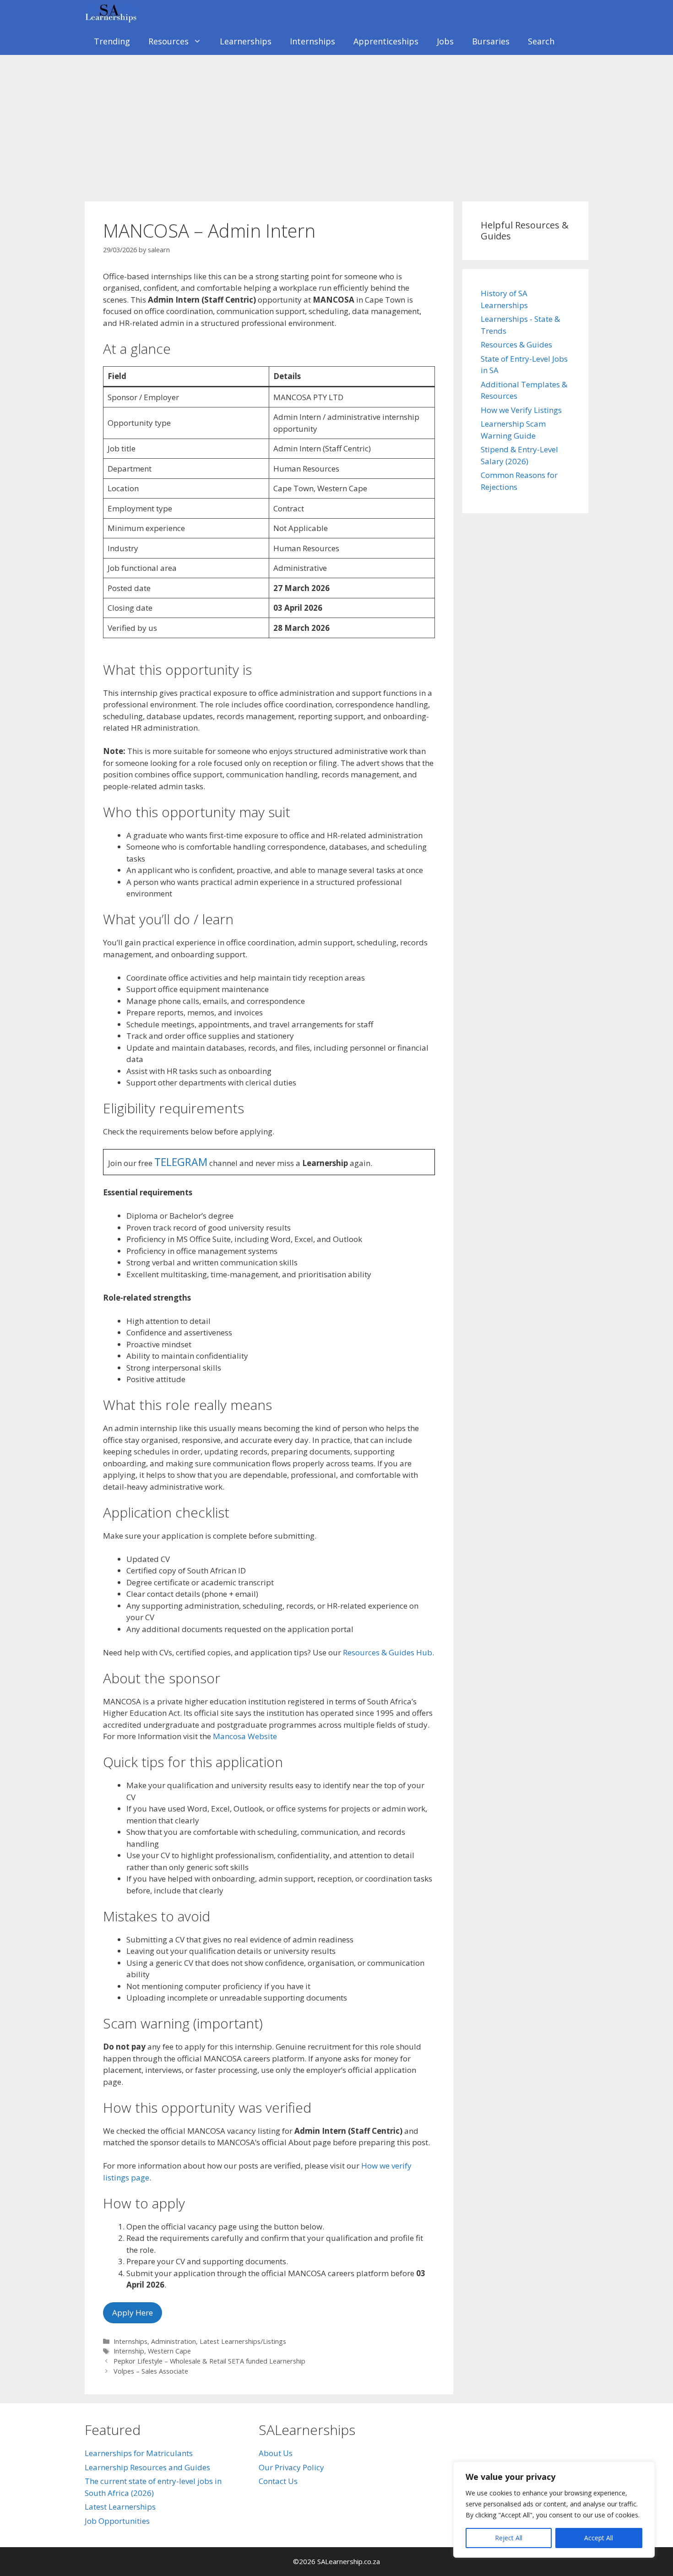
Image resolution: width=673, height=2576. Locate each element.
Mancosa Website (245, 1736)
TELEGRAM (181, 1162)
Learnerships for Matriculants (139, 2453)
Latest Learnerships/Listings (243, 2341)
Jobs (445, 41)
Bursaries (491, 41)
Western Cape (169, 2351)
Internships (312, 41)
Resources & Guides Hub (388, 1652)
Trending (112, 41)
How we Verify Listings (521, 410)
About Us (276, 2453)
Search (541, 41)
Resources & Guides (516, 344)
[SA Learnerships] (113, 14)
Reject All (509, 2538)
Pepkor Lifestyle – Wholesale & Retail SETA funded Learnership (209, 2361)
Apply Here (133, 2313)
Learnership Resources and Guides (147, 2467)
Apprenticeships (386, 41)
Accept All (599, 2538)
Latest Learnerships (120, 2507)
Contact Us (278, 2481)
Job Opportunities (117, 2521)
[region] (554, 2510)
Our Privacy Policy (291, 2467)
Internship (129, 2351)
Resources (168, 41)
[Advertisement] (336, 124)
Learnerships (246, 41)
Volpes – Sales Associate (151, 2371)
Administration (174, 2341)
